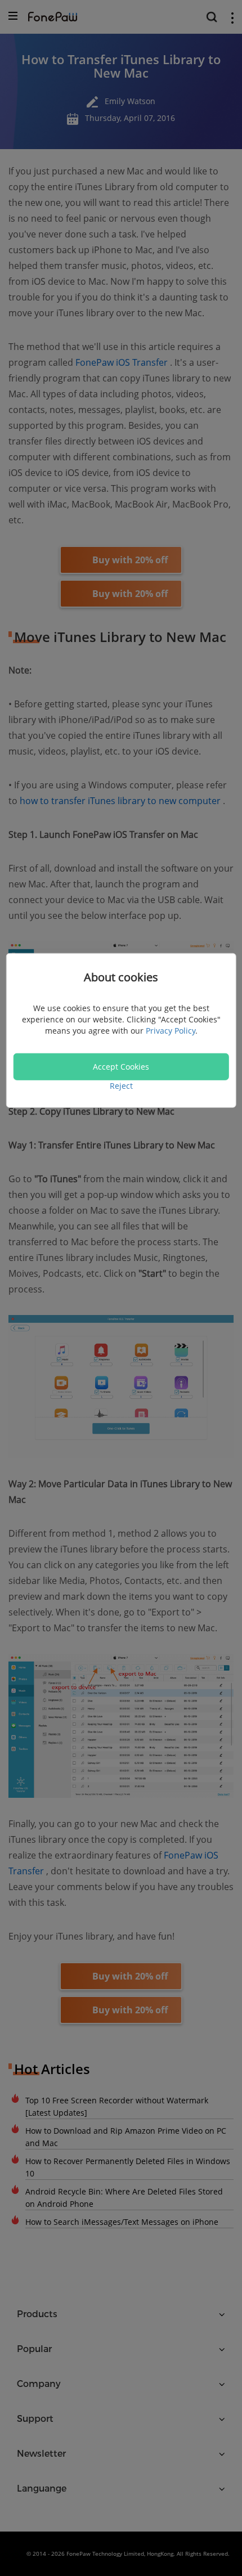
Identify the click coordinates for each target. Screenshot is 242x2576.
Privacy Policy (171, 1030)
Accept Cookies (121, 1066)
